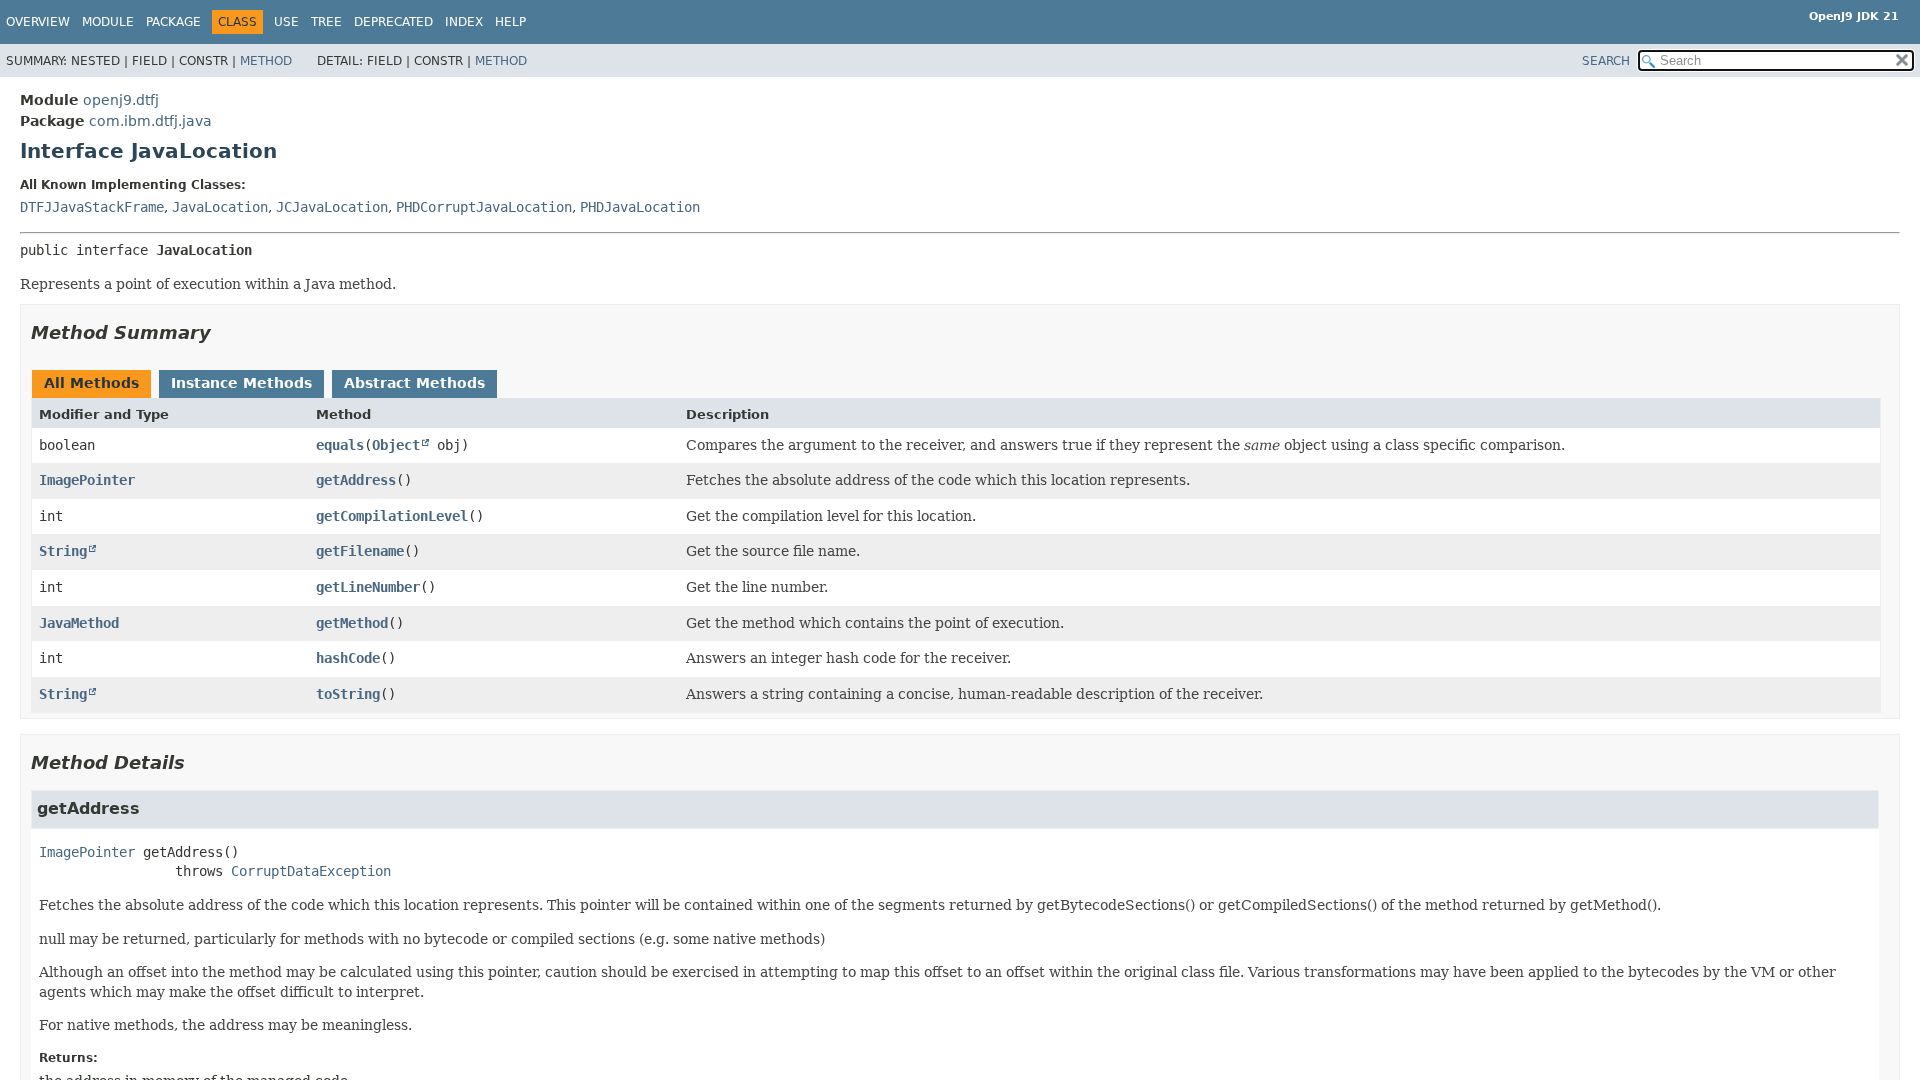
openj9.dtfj (121, 100)
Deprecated (393, 22)
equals (340, 445)
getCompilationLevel (392, 516)
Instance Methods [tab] (241, 383)
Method (266, 61)
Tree (326, 22)
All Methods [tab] (91, 383)
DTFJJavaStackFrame (92, 207)
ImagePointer (87, 480)
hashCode (348, 658)
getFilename (360, 551)
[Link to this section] (225, 332)
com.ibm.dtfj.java (150, 121)
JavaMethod (79, 623)
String (63, 551)
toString (348, 694)
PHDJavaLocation (640, 207)
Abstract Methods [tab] (414, 383)
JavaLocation (220, 207)
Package (173, 22)
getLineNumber (368, 587)
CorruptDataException (311, 871)
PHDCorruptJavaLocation (484, 207)
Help (510, 22)
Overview (38, 22)
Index (464, 22)
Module (108, 22)
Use (286, 22)
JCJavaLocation (332, 207)
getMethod (352, 623)
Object (396, 445)
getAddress (356, 480)
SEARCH (1606, 61)
